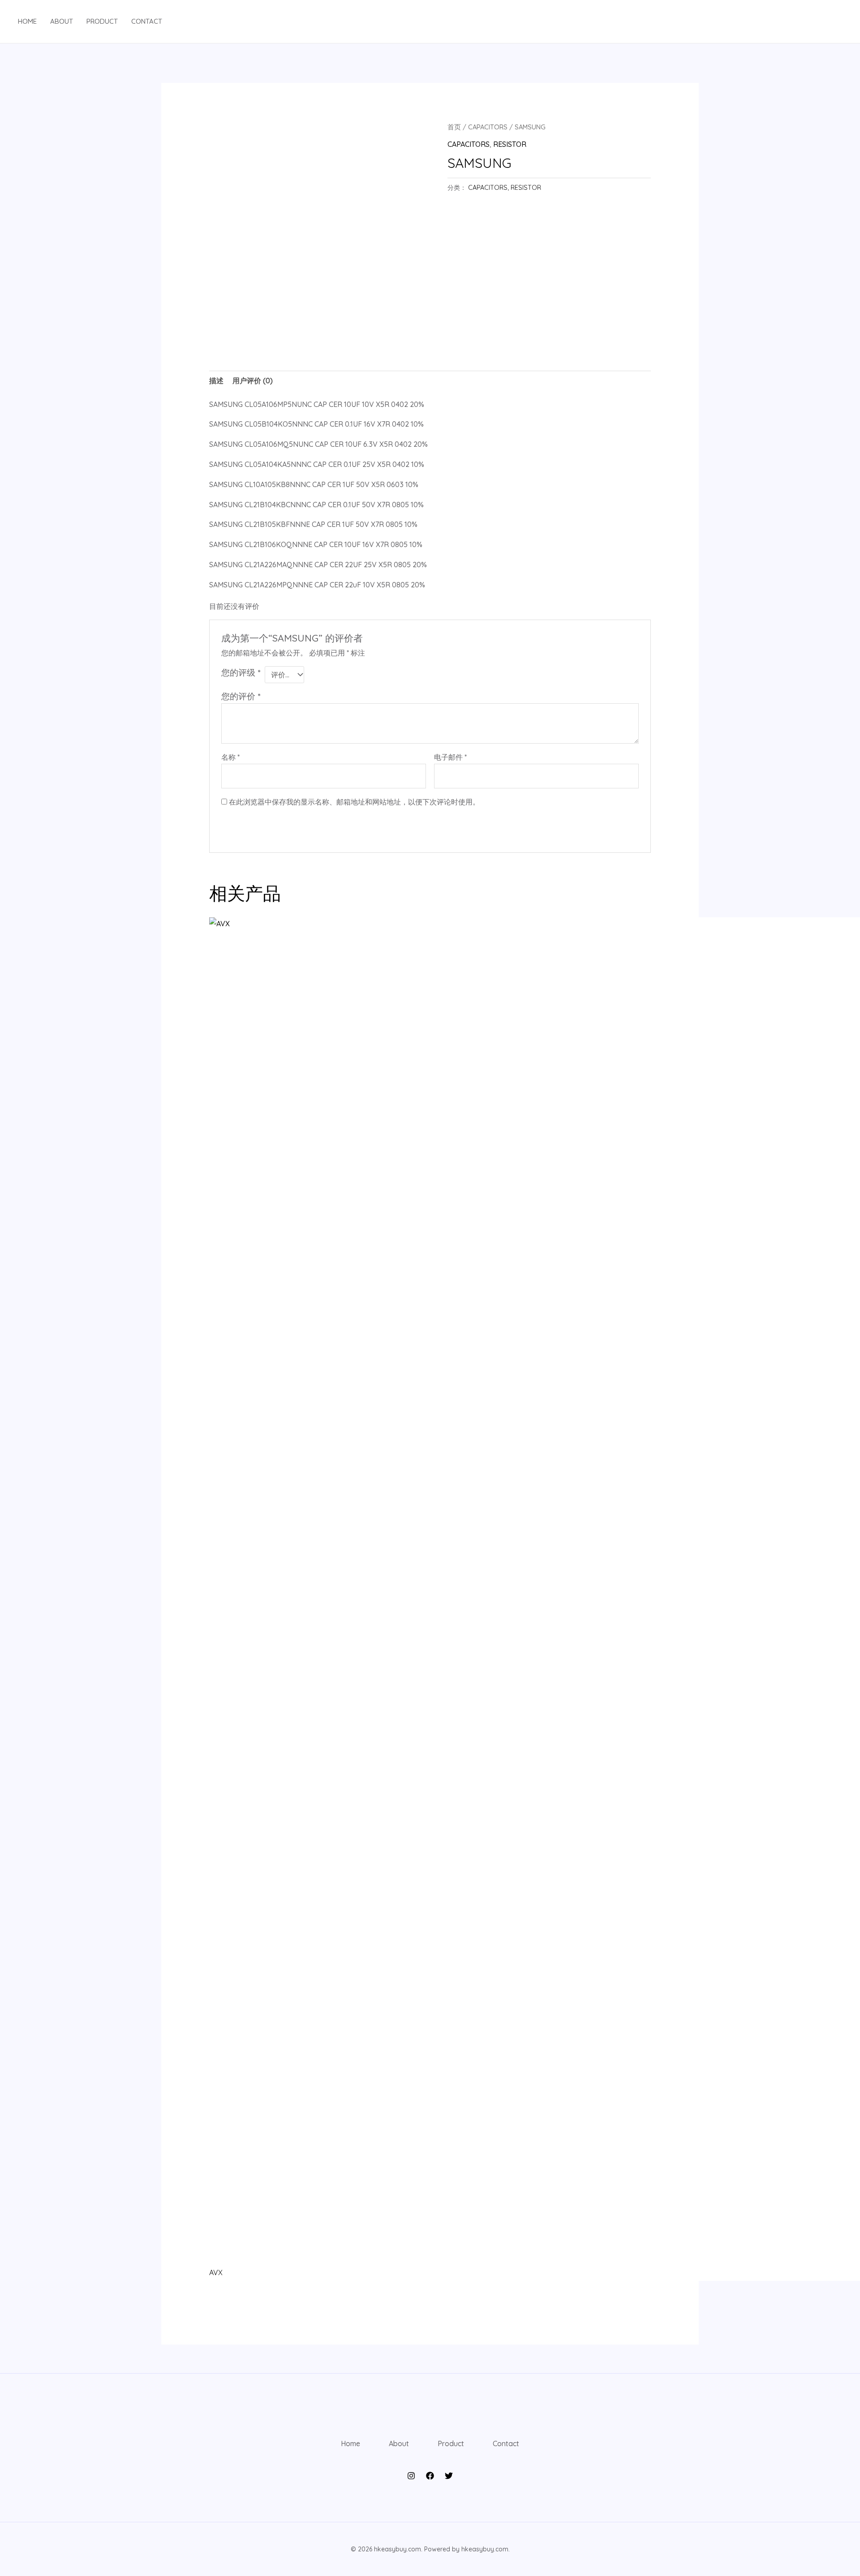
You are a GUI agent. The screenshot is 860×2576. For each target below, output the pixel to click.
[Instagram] (411, 2476)
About (62, 21)
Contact (147, 21)
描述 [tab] (216, 381)
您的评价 (241, 696)
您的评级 (241, 672)
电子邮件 (450, 757)
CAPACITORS (488, 127)
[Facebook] (430, 2476)
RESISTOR (510, 144)
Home (27, 21)
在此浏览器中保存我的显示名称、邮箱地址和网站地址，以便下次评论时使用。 (354, 802)
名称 (230, 757)
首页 (454, 127)
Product (102, 21)
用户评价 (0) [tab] (253, 381)
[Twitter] (449, 2476)
